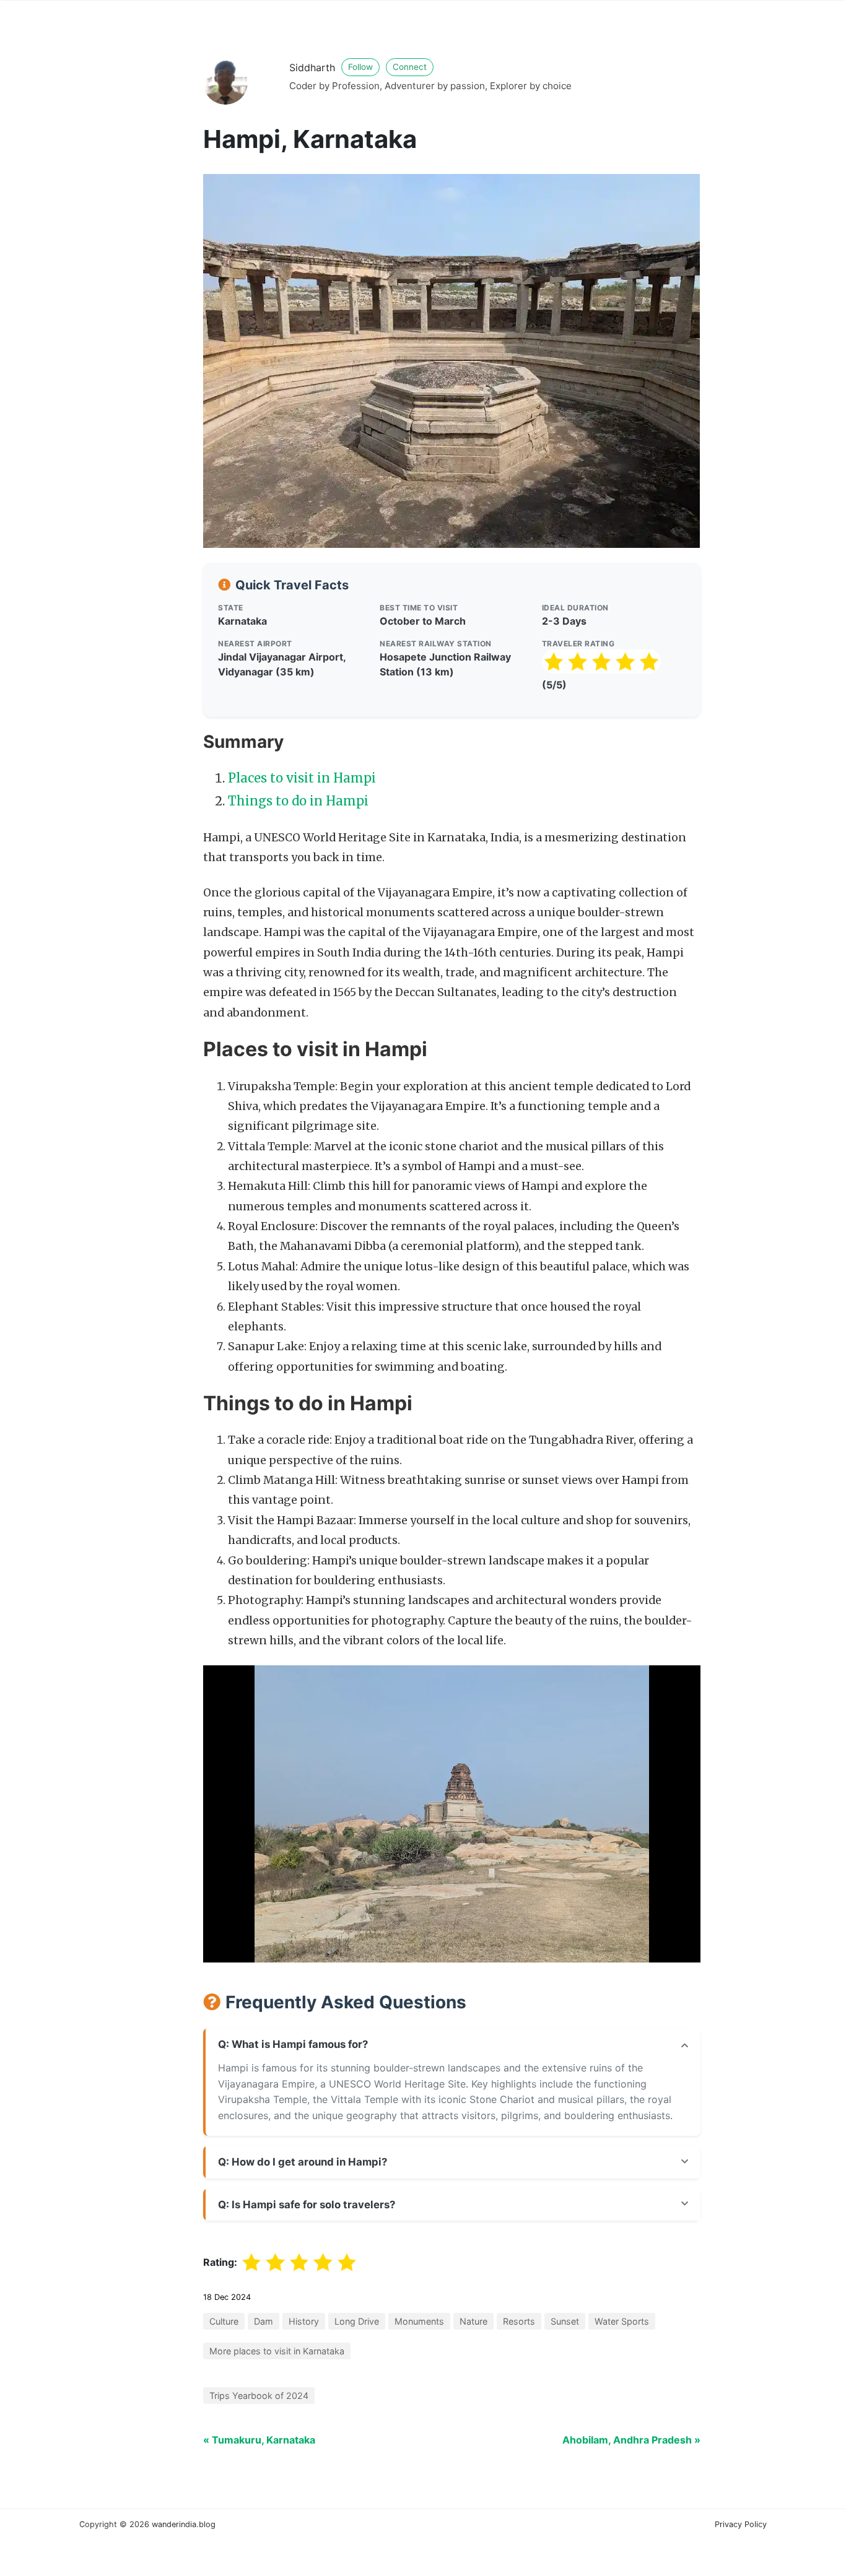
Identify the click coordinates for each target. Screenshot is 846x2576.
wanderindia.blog (184, 2524)
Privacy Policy (741, 2524)
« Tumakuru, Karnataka (259, 2440)
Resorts (519, 2321)
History (304, 2321)
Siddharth (312, 67)
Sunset (565, 2321)
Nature (473, 2321)
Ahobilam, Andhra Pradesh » (631, 2440)
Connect (410, 67)
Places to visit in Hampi (302, 778)
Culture (224, 2321)
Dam (264, 2321)
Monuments (419, 2321)
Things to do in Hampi (298, 801)
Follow (360, 67)
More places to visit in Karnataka (277, 2351)
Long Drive (357, 2321)
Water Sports (622, 2321)
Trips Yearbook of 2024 (259, 2396)
